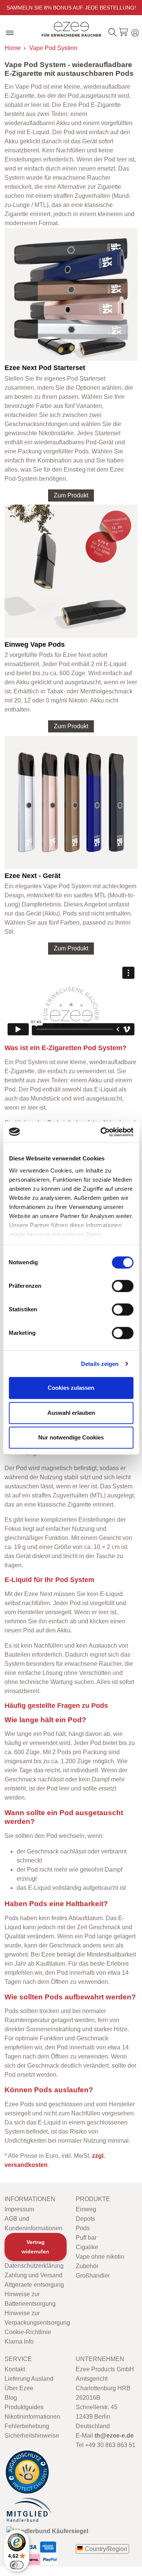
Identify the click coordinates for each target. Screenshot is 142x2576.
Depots (85, 2219)
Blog (11, 2398)
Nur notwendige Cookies (71, 1437)
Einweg (86, 2209)
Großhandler (93, 2276)
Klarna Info (19, 2342)
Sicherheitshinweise (32, 2436)
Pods (83, 2228)
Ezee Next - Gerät (33, 876)
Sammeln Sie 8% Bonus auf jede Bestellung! (71, 8)
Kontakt (15, 2369)
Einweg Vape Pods (35, 644)
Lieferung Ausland (29, 2379)
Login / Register (135, 32)
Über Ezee (19, 2388)
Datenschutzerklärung (34, 2266)
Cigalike (87, 2247)
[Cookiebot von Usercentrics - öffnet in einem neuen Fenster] (101, 1132)
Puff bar (86, 2238)
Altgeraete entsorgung (34, 2285)
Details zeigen (100, 1364)
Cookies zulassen (71, 1388)
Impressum (19, 2209)
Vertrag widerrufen (35, 2247)
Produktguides (24, 2407)
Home (13, 48)
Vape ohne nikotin (100, 2257)
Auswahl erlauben (71, 1413)
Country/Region (106, 2549)
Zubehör (87, 2266)
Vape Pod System (53, 48)
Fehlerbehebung (27, 2426)
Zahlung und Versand (34, 2275)
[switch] (122, 1286)
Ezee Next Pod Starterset (45, 368)
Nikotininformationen (32, 2417)
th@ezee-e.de (114, 2436)
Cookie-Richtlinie (28, 2332)
